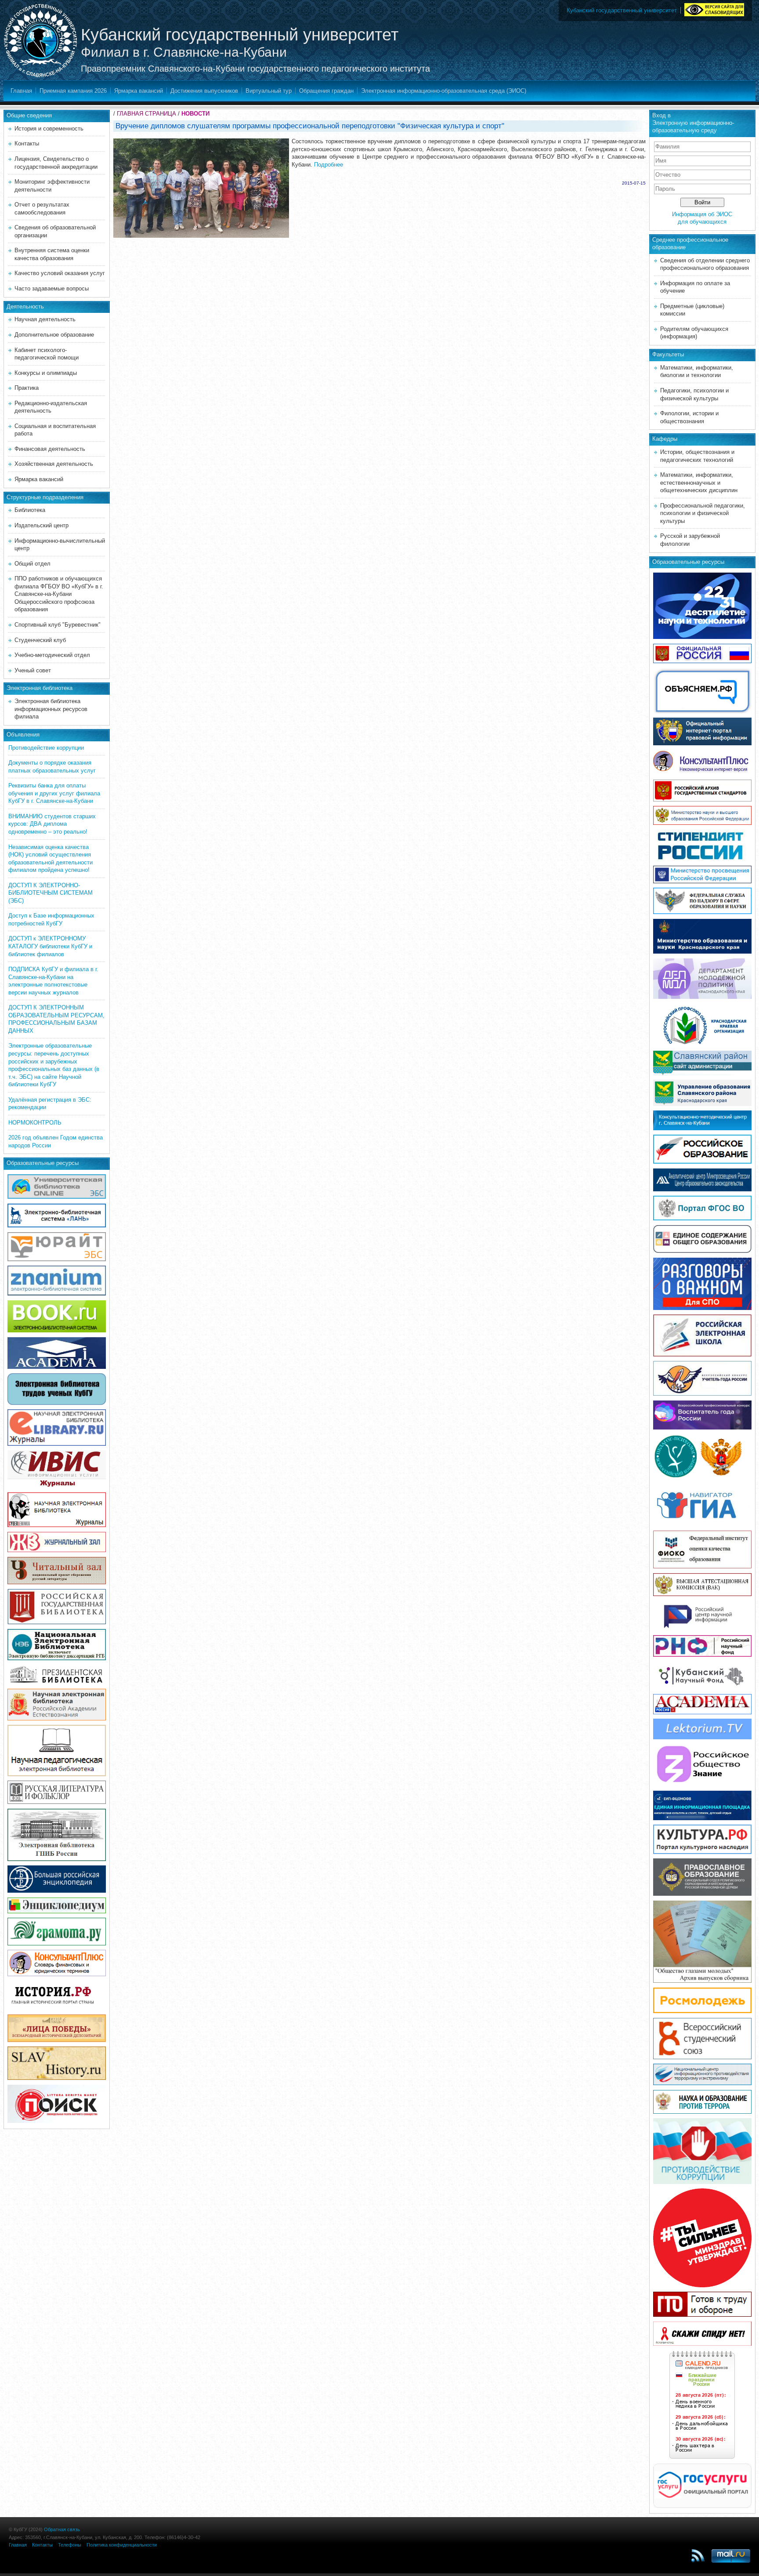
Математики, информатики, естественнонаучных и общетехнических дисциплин (699, 483)
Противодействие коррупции (46, 748)
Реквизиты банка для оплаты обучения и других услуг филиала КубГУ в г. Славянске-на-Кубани (54, 793)
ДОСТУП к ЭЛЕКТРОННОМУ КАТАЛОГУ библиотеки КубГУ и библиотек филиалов (50, 946)
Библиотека (30, 510)
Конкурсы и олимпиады (46, 373)
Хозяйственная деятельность (54, 464)
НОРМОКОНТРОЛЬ (35, 1123)
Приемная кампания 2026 (73, 91)
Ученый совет (33, 670)
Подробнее (329, 165)
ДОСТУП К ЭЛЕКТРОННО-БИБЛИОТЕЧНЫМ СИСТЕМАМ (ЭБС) (51, 893)
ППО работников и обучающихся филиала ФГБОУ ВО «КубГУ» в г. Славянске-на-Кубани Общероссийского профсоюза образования (59, 594)
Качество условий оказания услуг (60, 273)
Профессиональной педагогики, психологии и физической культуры (703, 513)
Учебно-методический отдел (52, 655)
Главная (21, 91)
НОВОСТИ (195, 114)
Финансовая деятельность (50, 449)
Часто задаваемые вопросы (52, 288)
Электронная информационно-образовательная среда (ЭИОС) (444, 91)
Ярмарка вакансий (139, 91)
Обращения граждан (326, 91)
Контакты (27, 143)
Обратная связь (62, 2529)
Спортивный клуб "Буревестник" (58, 625)
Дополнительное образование (54, 335)
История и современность (49, 129)
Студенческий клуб (40, 640)
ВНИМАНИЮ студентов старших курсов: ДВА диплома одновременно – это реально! (52, 824)
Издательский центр (42, 525)
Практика (27, 388)
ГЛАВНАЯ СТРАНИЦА (146, 114)
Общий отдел (33, 564)
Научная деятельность (45, 319)
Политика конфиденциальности (122, 2545)
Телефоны (70, 2545)
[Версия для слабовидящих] (714, 8)
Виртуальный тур (269, 91)
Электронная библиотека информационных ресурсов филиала (51, 709)
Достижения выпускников (204, 91)
